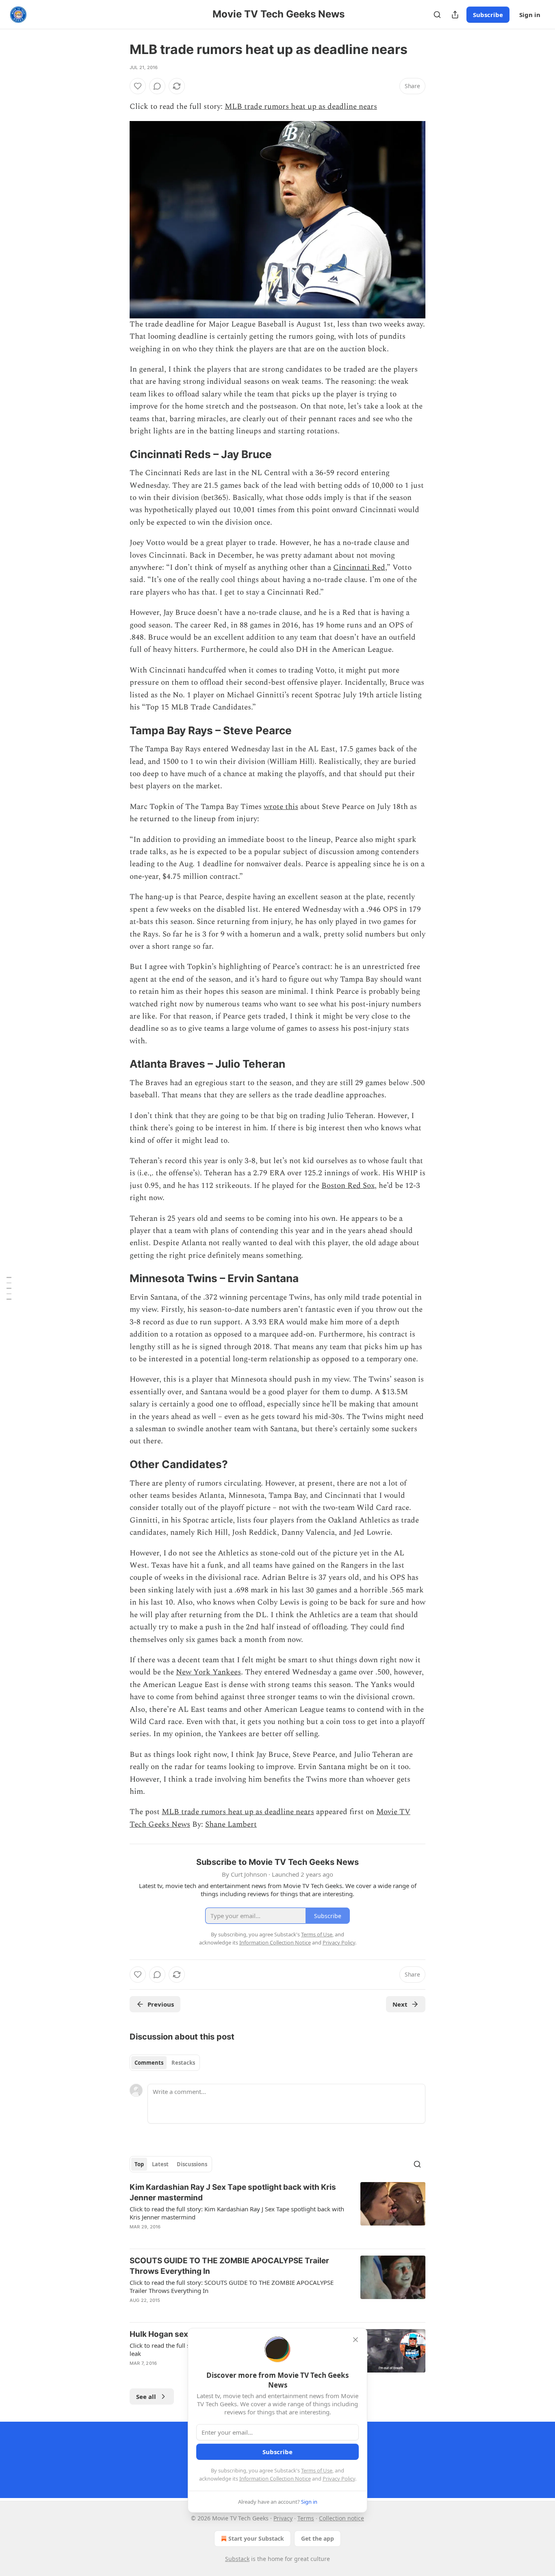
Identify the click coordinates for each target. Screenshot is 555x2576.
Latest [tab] (160, 2164)
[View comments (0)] (157, 86)
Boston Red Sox (348, 1186)
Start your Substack (256, 2538)
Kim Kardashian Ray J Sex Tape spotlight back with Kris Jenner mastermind (233, 2192)
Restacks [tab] (183, 2063)
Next (400, 2004)
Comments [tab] (149, 2063)
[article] (277, 2212)
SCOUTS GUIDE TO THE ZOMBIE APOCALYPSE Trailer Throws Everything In (229, 2266)
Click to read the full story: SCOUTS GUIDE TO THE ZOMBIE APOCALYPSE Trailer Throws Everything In (232, 2286)
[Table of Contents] (9, 1288)
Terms (306, 2518)
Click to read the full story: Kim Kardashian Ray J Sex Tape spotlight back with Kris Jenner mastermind (237, 2213)
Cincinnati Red (359, 568)
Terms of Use (317, 2470)
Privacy (283, 2518)
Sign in (530, 15)
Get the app (318, 2538)
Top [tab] (139, 2164)
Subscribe (488, 15)
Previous (161, 2004)
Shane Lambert (231, 1824)
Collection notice (341, 2518)
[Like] (138, 86)
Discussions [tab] (192, 2164)
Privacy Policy (339, 2479)
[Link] (118, 454)
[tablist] (165, 2063)
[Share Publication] (455, 15)
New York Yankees (208, 1672)
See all (146, 2396)
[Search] (437, 15)
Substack (237, 2559)
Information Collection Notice (275, 2479)
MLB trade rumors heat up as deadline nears (301, 107)
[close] (356, 2340)
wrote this (281, 807)
